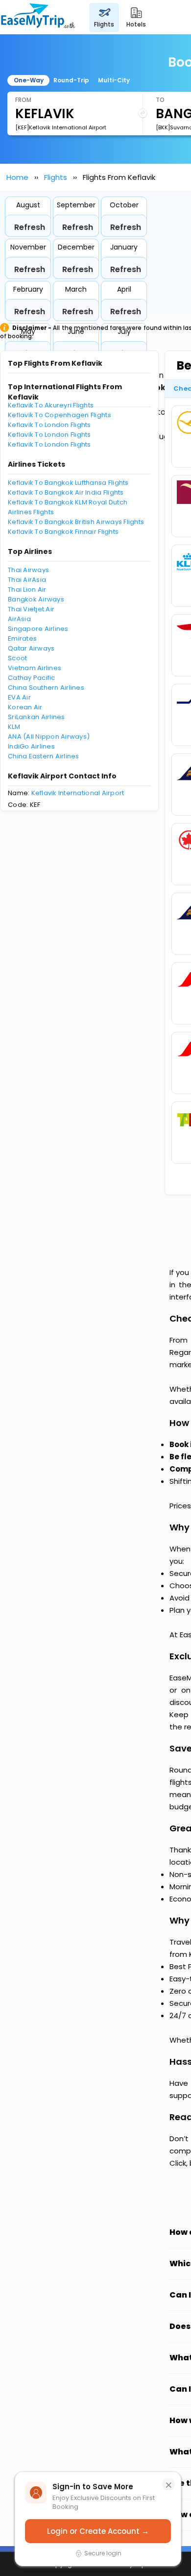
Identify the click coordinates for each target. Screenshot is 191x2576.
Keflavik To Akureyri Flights (51, 405)
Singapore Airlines (38, 629)
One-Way (29, 80)
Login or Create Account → (98, 2531)
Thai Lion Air (27, 589)
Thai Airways (28, 570)
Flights (56, 177)
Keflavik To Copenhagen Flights (60, 415)
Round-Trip (71, 80)
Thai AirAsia (27, 580)
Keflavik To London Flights (49, 425)
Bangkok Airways (36, 599)
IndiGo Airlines (31, 746)
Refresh (30, 227)
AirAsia (19, 619)
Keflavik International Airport (78, 793)
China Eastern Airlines (44, 756)
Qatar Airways (31, 648)
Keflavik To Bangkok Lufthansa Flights (68, 483)
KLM (14, 727)
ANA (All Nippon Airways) (49, 737)
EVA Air (19, 697)
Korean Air (25, 707)
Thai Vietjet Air (31, 609)
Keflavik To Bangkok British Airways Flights (76, 522)
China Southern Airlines (46, 688)
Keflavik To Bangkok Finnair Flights (63, 532)
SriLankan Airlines (36, 717)
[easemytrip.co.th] (38, 17)
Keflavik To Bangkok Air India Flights (66, 492)
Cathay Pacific (32, 678)
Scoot (17, 658)
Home (17, 177)
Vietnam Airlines (35, 668)
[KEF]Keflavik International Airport (61, 127)
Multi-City (114, 80)
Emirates (22, 638)
